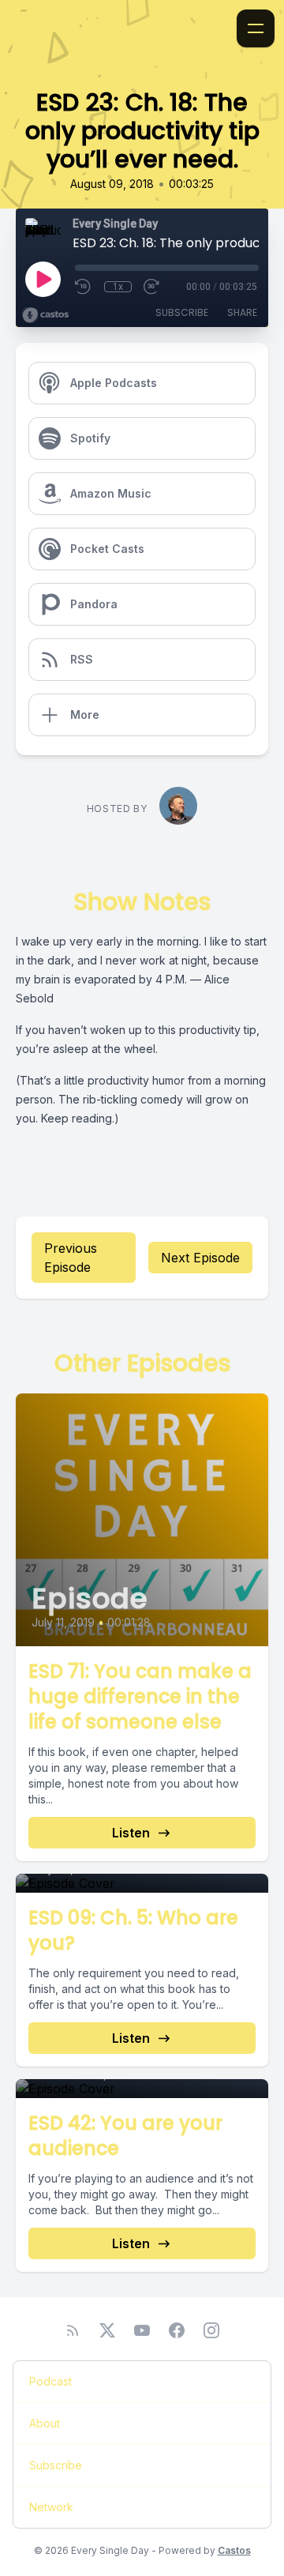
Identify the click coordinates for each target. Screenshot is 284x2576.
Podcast (50, 2381)
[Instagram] (211, 2330)
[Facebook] (177, 2330)
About (45, 2423)
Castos (234, 2550)
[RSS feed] (73, 2330)
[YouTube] (142, 2330)
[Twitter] (107, 2330)
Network (51, 2507)
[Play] (43, 279)
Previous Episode (71, 1258)
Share (242, 312)
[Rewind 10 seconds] (84, 287)
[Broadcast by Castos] (45, 315)
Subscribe (182, 312)
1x (118, 287)
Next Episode (200, 1258)
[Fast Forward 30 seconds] (152, 287)
